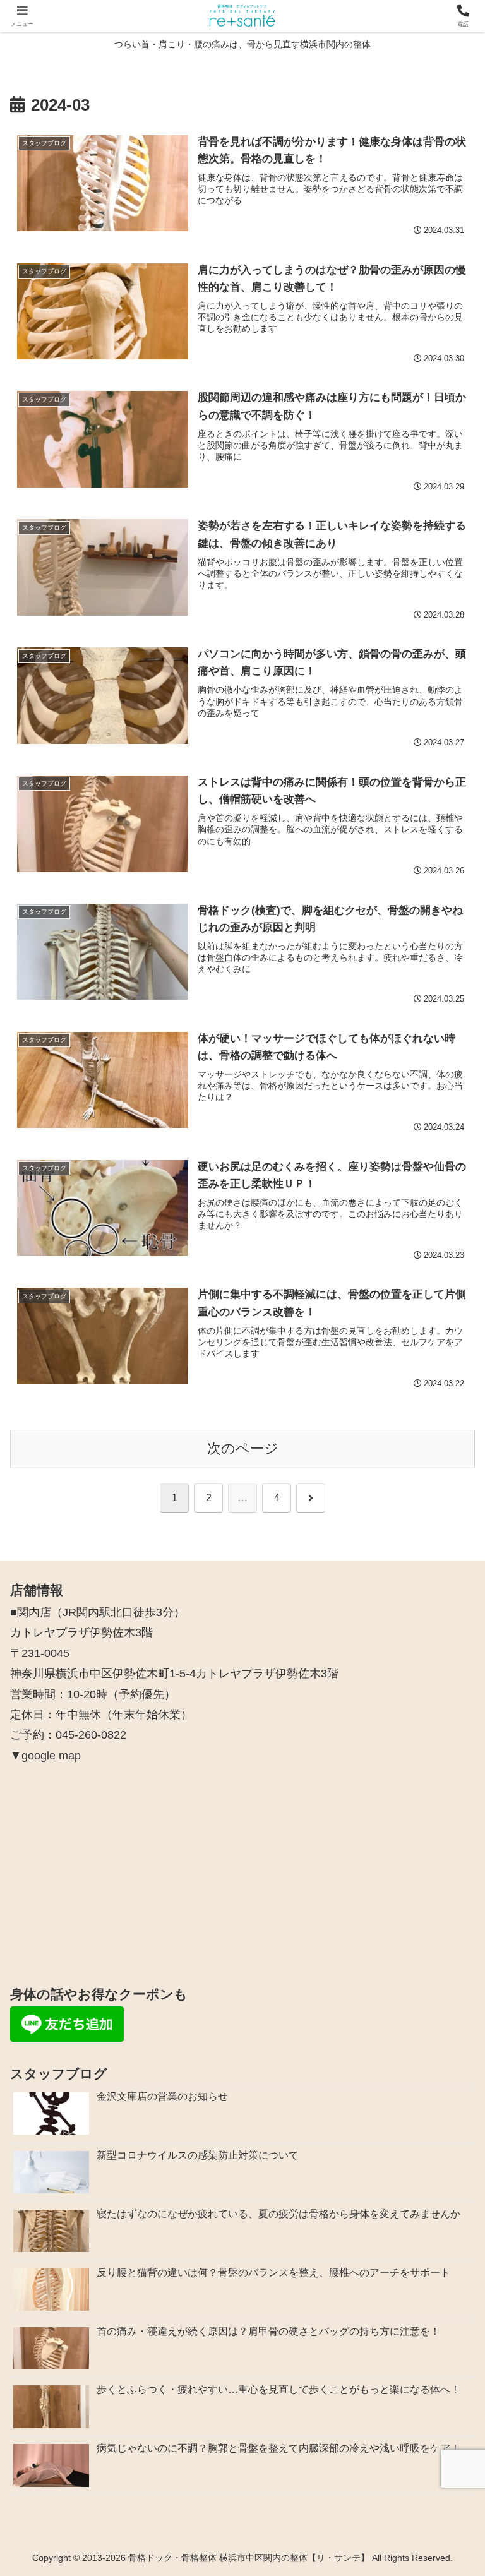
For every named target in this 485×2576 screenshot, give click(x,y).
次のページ (243, 1448)
